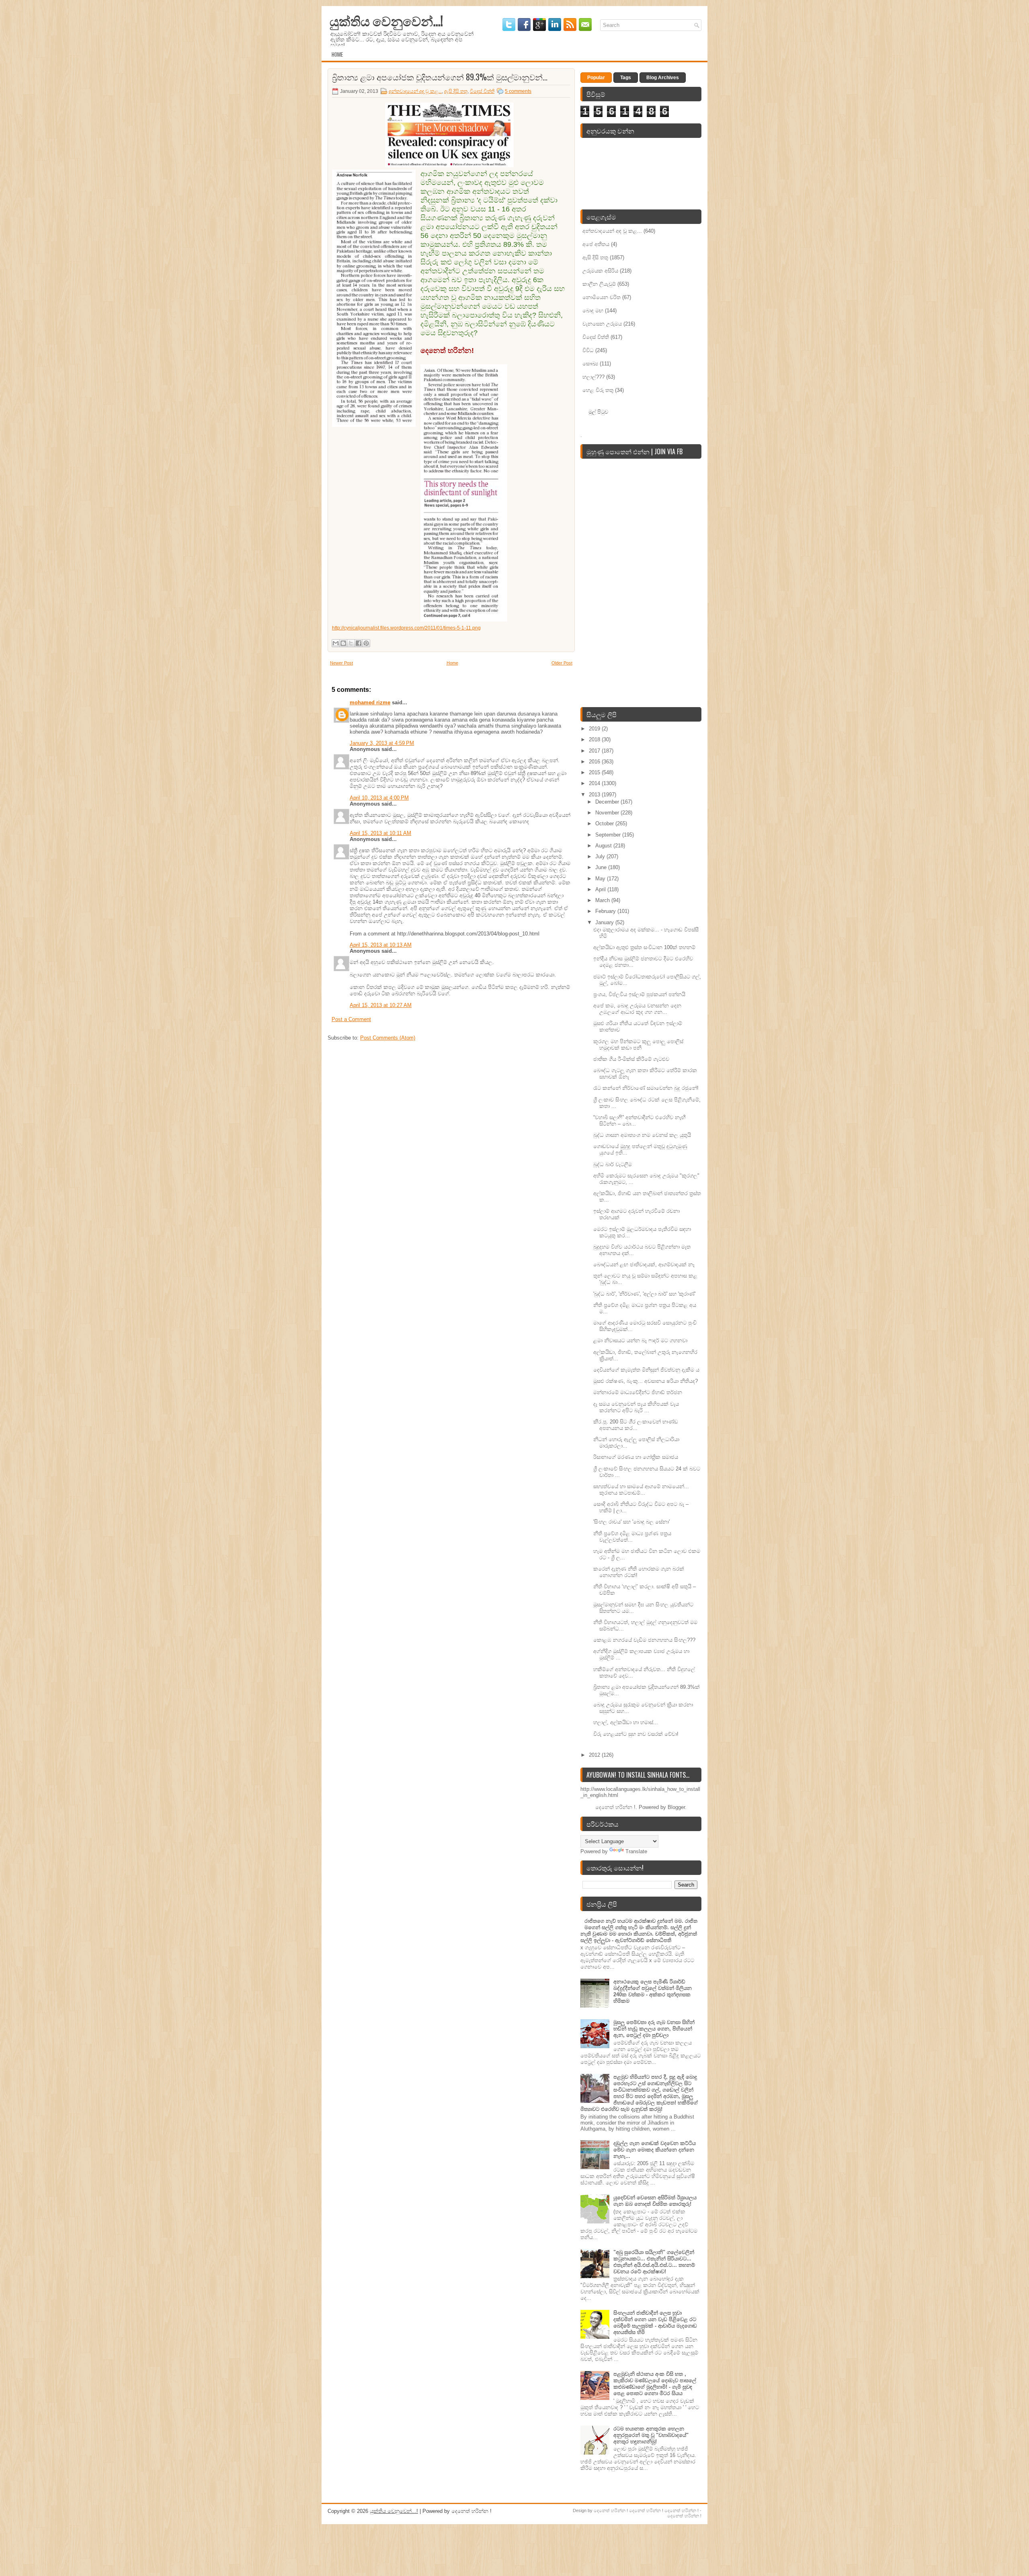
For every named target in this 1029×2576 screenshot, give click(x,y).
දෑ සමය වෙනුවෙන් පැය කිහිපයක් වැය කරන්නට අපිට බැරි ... (636, 1407)
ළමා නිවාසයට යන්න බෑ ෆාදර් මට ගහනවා (640, 1340)
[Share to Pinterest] (366, 643)
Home (337, 54)
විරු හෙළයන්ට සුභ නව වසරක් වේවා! (636, 1734)
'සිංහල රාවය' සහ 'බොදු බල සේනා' (631, 1522)
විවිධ (588, 350)
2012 (595, 1755)
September (609, 835)
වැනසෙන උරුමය (602, 324)
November (608, 813)
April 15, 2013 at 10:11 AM (380, 833)
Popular (596, 78)
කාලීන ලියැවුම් (599, 284)
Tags (626, 78)
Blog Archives (663, 78)
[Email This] (336, 643)
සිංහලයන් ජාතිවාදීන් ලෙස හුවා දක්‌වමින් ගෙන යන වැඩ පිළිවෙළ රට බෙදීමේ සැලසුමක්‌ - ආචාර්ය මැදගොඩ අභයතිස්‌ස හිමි (655, 2323)
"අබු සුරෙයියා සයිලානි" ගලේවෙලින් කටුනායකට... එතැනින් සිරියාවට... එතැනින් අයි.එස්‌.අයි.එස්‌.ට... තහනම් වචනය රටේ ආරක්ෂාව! (654, 2262)
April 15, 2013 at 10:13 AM (381, 945)
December (608, 802)
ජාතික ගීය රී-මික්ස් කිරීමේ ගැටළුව (631, 1059)
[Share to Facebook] (359, 643)
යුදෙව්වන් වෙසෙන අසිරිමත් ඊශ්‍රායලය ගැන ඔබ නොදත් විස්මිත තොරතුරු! (655, 2201)
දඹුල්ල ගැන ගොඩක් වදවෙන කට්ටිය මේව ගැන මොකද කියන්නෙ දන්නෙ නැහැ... (655, 2150)
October (605, 823)
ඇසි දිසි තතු (456, 91)
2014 (595, 783)
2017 (595, 751)
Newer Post (341, 663)
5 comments (518, 91)
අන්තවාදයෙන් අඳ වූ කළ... (415, 91)
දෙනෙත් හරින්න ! (611, 2510)
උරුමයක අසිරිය (600, 271)
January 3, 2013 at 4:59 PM (382, 743)
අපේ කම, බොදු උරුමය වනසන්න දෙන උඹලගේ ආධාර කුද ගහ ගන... (637, 1009)
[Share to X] (351, 643)
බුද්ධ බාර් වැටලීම (613, 1164)
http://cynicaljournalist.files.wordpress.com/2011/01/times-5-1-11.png (406, 628)
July (601, 856)
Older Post (562, 663)
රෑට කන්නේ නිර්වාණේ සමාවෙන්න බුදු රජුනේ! (646, 1088)
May (601, 879)
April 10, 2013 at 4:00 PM (379, 798)
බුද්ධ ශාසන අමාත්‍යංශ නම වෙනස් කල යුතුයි (642, 1135)
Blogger (676, 1807)
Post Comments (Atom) (388, 1038)
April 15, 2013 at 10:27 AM (381, 1005)
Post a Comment (351, 1019)
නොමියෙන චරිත (602, 297)
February (606, 911)
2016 (595, 762)
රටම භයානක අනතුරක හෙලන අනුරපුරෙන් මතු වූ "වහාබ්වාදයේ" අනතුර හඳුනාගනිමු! (651, 2435)
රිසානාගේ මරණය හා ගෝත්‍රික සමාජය (636, 1457)
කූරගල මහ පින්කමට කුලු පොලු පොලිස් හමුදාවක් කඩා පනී (638, 1045)
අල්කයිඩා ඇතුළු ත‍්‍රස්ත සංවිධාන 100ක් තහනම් (644, 947)
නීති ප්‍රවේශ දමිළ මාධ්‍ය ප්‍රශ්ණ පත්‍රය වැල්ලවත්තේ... (632, 1537)
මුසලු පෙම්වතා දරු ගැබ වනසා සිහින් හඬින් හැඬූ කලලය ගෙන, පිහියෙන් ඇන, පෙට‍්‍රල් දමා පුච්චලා (654, 2029)
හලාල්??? (593, 377)
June (602, 867)
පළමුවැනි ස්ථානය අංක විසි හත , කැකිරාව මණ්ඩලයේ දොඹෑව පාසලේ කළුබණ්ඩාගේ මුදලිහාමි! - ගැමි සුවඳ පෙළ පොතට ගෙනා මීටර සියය (655, 2384)
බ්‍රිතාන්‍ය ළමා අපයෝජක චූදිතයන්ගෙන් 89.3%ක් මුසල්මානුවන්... (440, 77)
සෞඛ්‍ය (590, 364)
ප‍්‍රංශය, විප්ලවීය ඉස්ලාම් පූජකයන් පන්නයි (639, 994)
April (601, 889)
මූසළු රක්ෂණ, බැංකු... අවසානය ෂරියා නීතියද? (646, 1381)
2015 (595, 772)
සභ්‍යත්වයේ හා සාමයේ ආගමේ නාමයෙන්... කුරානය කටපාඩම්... (641, 1490)
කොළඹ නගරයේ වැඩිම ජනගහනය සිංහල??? (644, 1640)
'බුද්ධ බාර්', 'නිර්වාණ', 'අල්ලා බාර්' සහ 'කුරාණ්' (644, 1294)
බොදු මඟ (593, 311)
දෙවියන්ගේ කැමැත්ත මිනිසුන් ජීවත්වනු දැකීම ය (646, 1370)
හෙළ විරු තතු (598, 390)
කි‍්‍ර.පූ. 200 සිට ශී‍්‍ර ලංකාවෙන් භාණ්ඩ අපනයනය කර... (636, 1425)
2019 (595, 729)
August (604, 846)
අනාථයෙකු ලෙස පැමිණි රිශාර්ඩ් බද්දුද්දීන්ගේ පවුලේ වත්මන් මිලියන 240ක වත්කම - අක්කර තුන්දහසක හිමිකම (653, 1991)
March (603, 900)
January (605, 922)
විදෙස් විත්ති (482, 91)
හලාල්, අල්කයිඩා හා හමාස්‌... (626, 1722)
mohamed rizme (370, 702)
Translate (636, 1851)
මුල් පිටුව (598, 411)
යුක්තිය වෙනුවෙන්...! (386, 20)
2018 (595, 739)
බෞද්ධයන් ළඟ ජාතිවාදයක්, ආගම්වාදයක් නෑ (644, 1264)
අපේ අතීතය (596, 244)
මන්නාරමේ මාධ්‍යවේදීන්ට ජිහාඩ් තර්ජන (638, 1392)
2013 (595, 795)
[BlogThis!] (343, 643)
